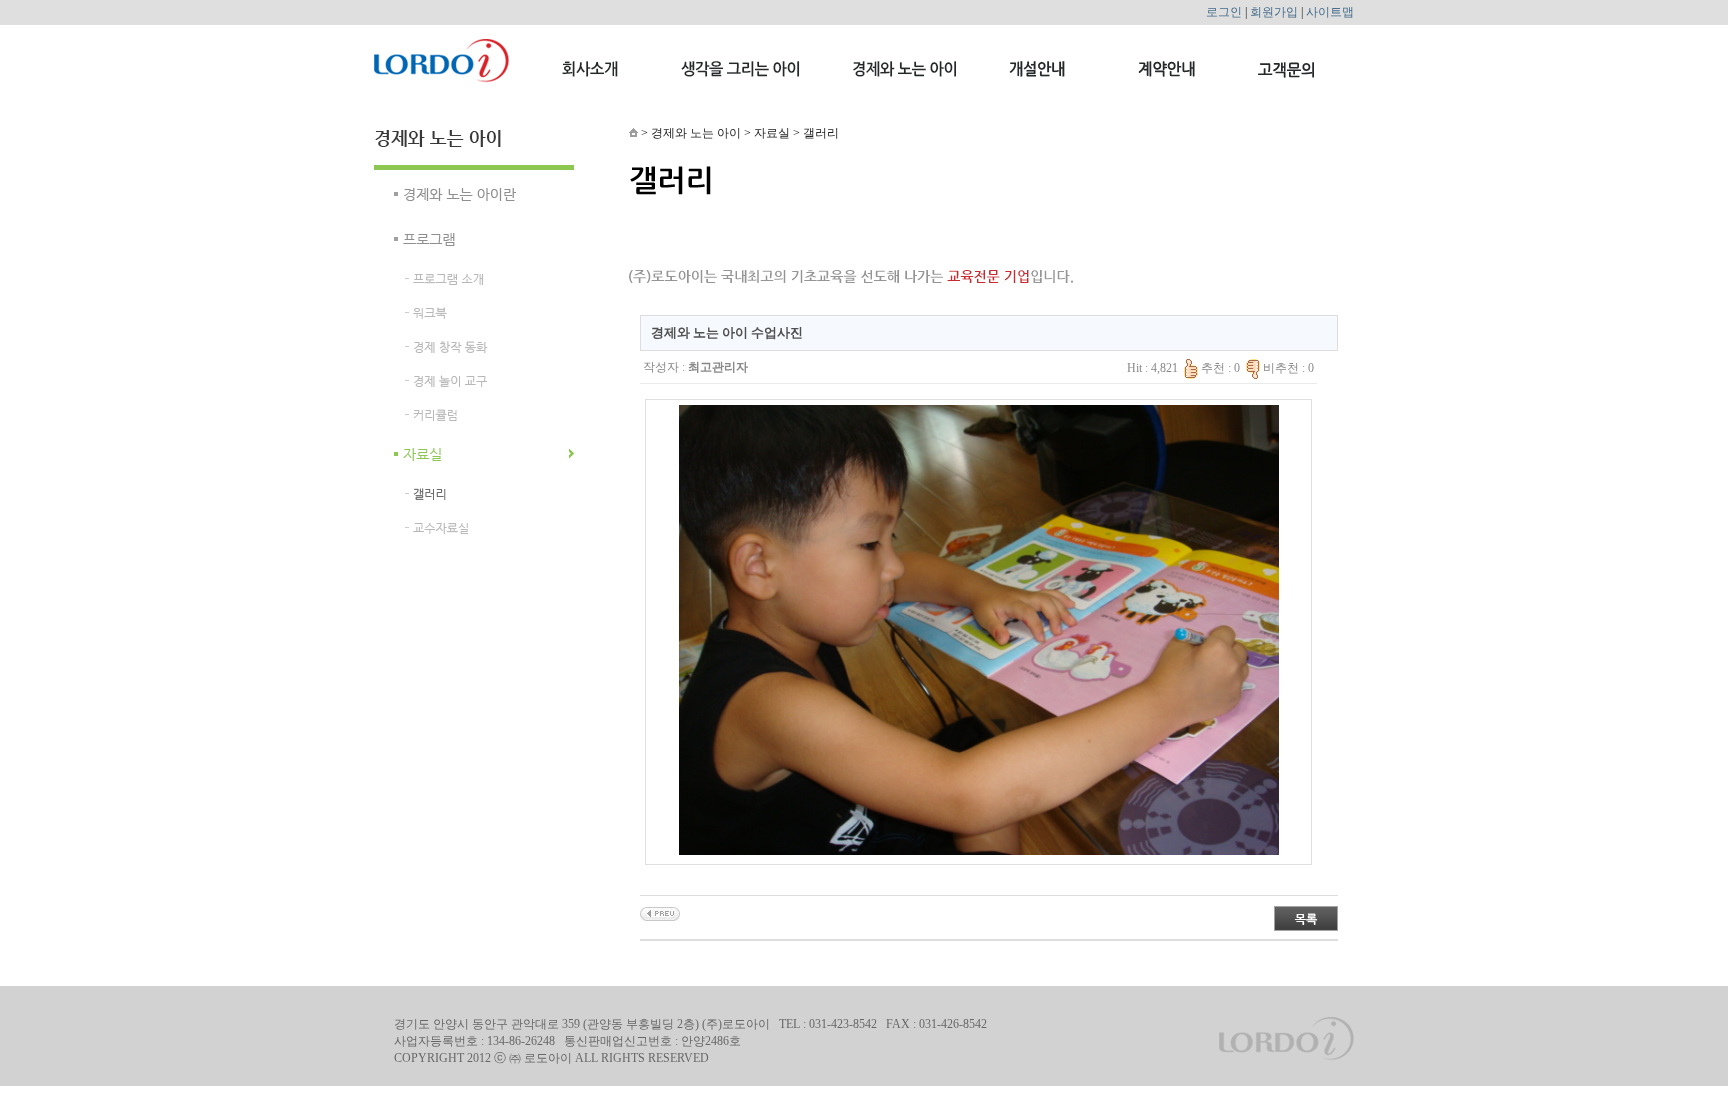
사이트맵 (1330, 12)
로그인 (1224, 12)
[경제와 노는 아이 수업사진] (660, 913)
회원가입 (1274, 12)
